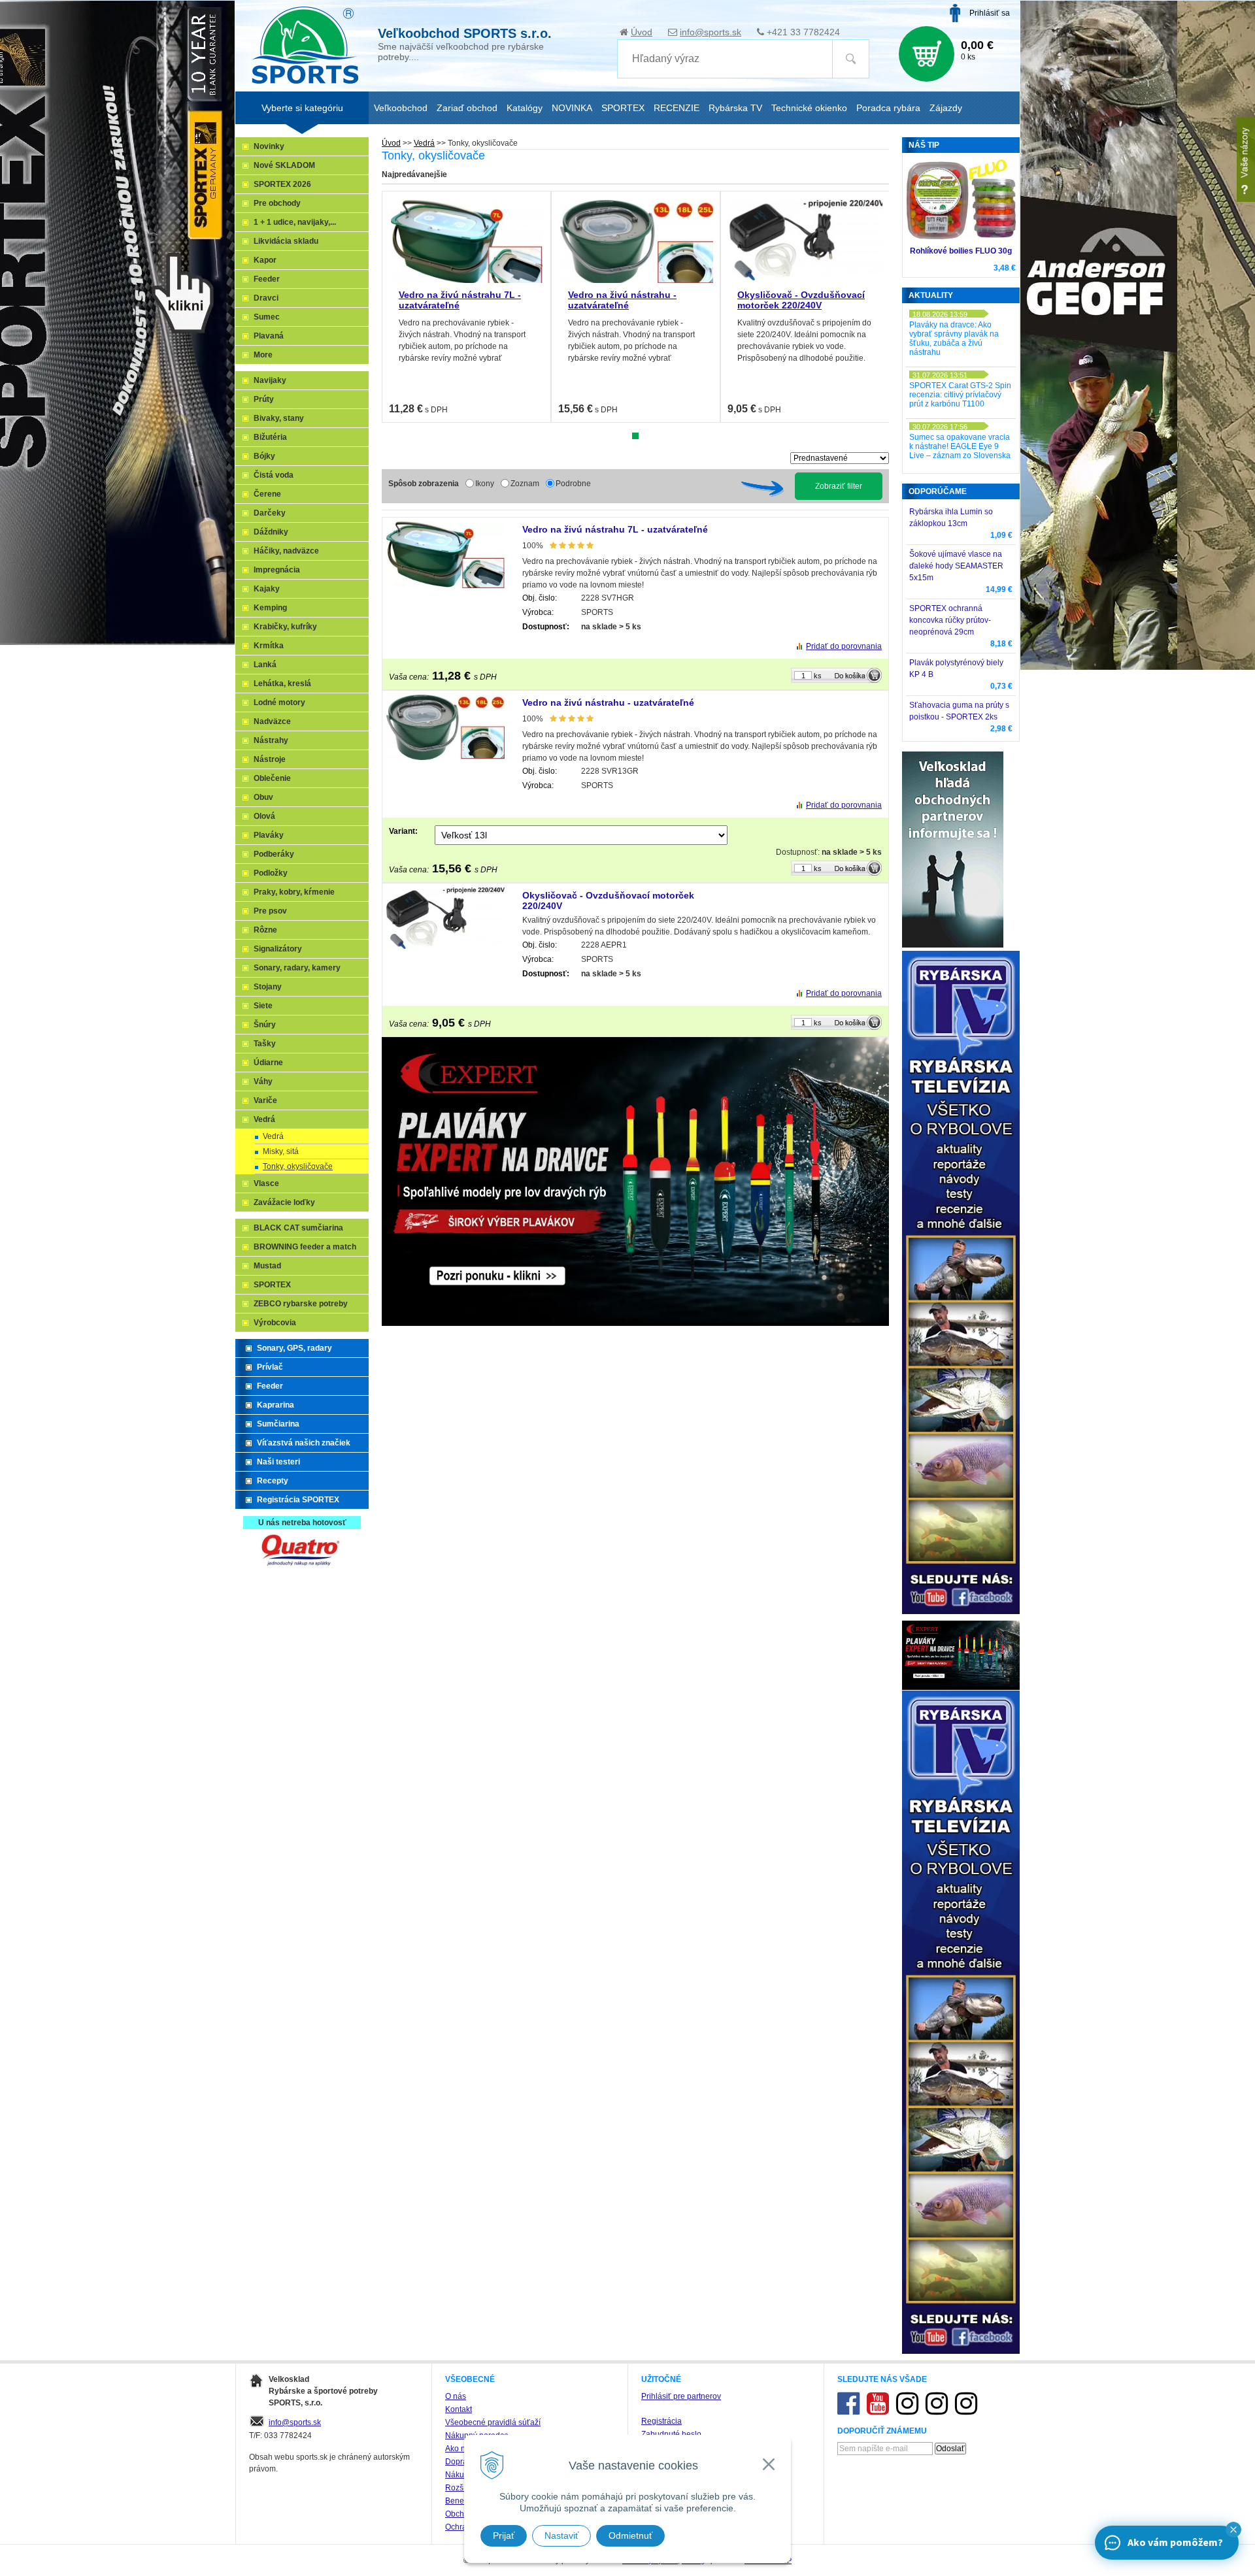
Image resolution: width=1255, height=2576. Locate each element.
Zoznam (525, 484)
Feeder (267, 279)
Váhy (263, 1082)
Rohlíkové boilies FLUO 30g (961, 251)
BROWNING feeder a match (305, 1247)
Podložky (271, 873)
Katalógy (525, 108)
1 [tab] (635, 436)
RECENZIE (677, 108)
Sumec (267, 317)
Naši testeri (278, 1462)
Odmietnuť (630, 2535)
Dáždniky (271, 532)
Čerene (267, 494)
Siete (263, 1006)
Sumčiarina (278, 1424)
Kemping (270, 608)
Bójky (264, 456)
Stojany (268, 987)
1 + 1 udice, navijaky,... (295, 222)
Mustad (267, 1266)
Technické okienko (809, 108)
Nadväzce (272, 721)
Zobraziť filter (839, 486)
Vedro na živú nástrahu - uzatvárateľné (622, 300)
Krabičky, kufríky (285, 627)
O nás (456, 2396)
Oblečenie (272, 778)
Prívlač (270, 1367)
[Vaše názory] (1246, 160)
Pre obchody (277, 203)
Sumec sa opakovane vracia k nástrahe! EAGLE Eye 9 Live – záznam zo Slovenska (960, 446)
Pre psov (270, 911)
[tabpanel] (466, 307)
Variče (265, 1100)
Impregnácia (277, 570)
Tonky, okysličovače (298, 1166)
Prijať (504, 2535)
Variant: (403, 831)
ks (818, 676)
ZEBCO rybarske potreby (301, 1304)
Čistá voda (274, 475)
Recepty (273, 1481)
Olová (264, 816)
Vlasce (266, 1183)
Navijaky (270, 380)
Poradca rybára (888, 108)
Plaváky (269, 835)
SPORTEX (272, 1285)
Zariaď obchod (467, 108)
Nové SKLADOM (284, 165)
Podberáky (274, 854)
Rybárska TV (735, 108)
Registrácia (661, 2421)
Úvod (642, 32)
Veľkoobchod (401, 108)
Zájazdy (946, 108)
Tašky (265, 1044)
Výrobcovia (275, 1323)
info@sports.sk (711, 32)
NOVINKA (572, 108)
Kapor (265, 260)
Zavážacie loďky (284, 1202)
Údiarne (268, 1063)
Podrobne (573, 484)
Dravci (266, 298)
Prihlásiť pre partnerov (681, 2396)
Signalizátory (278, 949)
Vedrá (424, 143)
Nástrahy (271, 740)
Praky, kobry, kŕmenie (294, 892)
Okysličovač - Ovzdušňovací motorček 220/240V (801, 300)
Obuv (263, 797)
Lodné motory (279, 702)
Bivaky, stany (279, 418)
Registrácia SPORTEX (298, 1500)
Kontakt (459, 2409)
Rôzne (265, 930)
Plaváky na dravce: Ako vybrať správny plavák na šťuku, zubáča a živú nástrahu (954, 339)
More (263, 355)
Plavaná (269, 336)
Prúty (264, 399)
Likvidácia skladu (286, 241)
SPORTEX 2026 (282, 184)
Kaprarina (276, 1405)
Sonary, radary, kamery (297, 968)
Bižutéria (270, 437)
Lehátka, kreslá (282, 684)
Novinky (269, 146)
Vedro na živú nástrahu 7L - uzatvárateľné (615, 529)
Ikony (485, 484)
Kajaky (267, 589)
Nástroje (270, 759)
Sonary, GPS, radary (294, 1348)
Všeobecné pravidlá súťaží (493, 2422)
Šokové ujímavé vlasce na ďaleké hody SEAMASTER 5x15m (956, 566)
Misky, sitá (281, 1151)
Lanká (265, 665)
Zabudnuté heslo (671, 2434)
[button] (1233, 2530)
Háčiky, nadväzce (286, 551)
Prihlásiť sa (990, 13)
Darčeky (270, 513)
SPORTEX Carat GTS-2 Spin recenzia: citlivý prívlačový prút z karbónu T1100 (960, 395)
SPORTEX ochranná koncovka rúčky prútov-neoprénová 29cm (950, 620)
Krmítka (269, 646)
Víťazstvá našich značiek (304, 1443)
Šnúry (265, 1025)
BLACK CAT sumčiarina (298, 1228)
